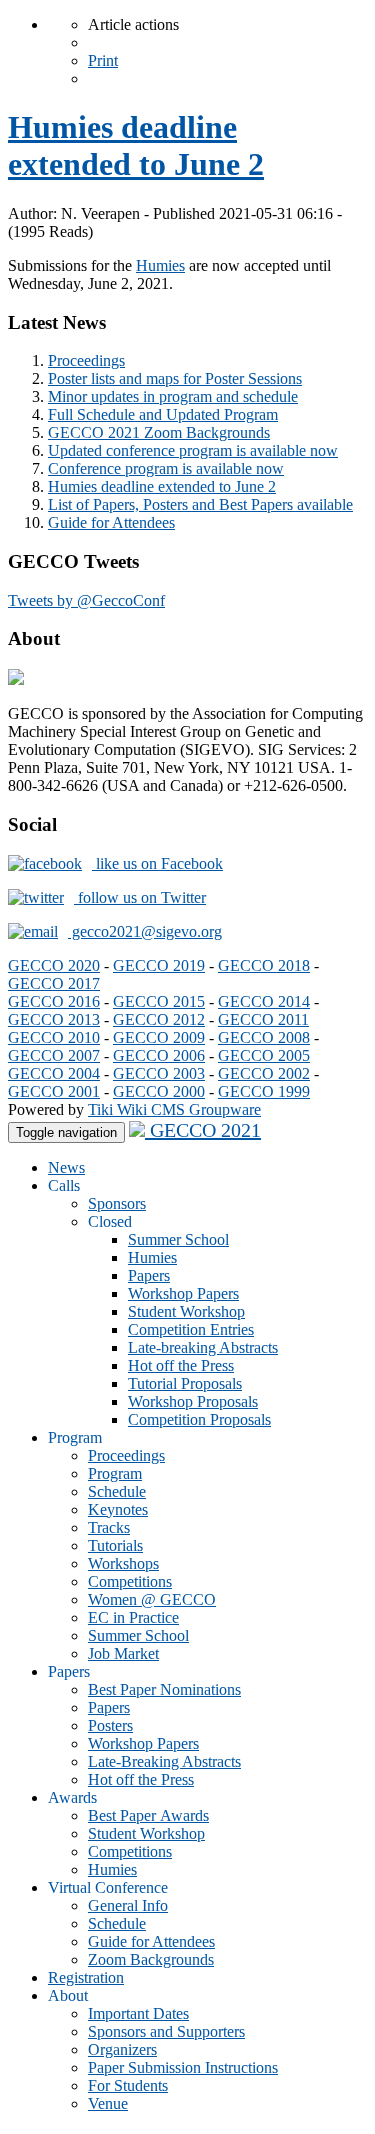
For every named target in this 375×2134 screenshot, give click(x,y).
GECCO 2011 (263, 1019)
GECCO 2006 (159, 1055)
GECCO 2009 (159, 1037)
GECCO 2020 (54, 965)
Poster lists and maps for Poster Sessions (175, 378)
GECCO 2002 (264, 1073)
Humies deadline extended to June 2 (136, 145)
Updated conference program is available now (193, 450)
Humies (160, 265)
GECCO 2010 (54, 1037)
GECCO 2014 (264, 1001)
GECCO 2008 (264, 1037)
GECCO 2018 (264, 965)
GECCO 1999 (264, 1091)
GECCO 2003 (159, 1073)
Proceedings (86, 360)
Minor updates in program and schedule (173, 396)
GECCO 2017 (54, 983)
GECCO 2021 (203, 1130)
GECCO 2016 (54, 1001)
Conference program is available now (166, 468)
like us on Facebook (157, 863)
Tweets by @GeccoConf (86, 600)
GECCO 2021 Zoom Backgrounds (159, 432)
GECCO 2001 (54, 1091)
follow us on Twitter (140, 897)
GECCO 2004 (54, 1073)
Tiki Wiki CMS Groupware (174, 1109)
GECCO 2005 (264, 1055)
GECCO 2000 (159, 1091)
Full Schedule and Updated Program (163, 414)
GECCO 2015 (159, 1001)
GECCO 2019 (159, 965)
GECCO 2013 (54, 1019)
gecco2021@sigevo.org (145, 931)
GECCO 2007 (54, 1055)
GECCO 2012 (159, 1019)
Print (103, 60)
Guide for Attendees (111, 522)
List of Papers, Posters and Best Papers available (200, 504)
